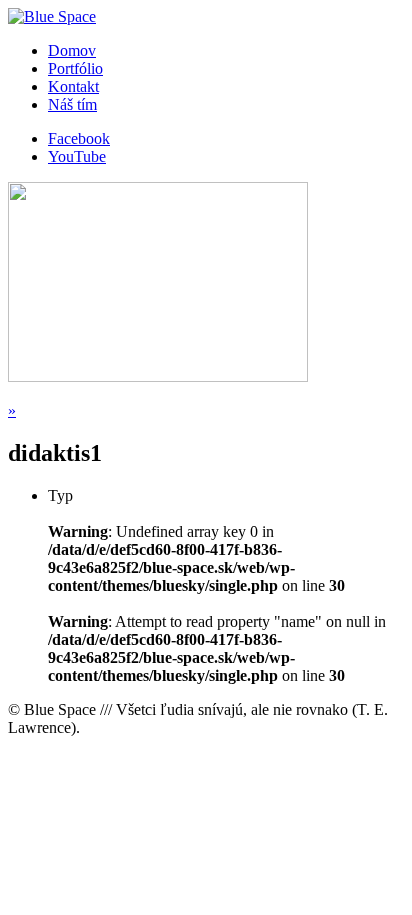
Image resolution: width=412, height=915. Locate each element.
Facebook (79, 138)
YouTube (77, 156)
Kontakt (73, 86)
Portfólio (75, 68)
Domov (72, 50)
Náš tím (72, 104)
